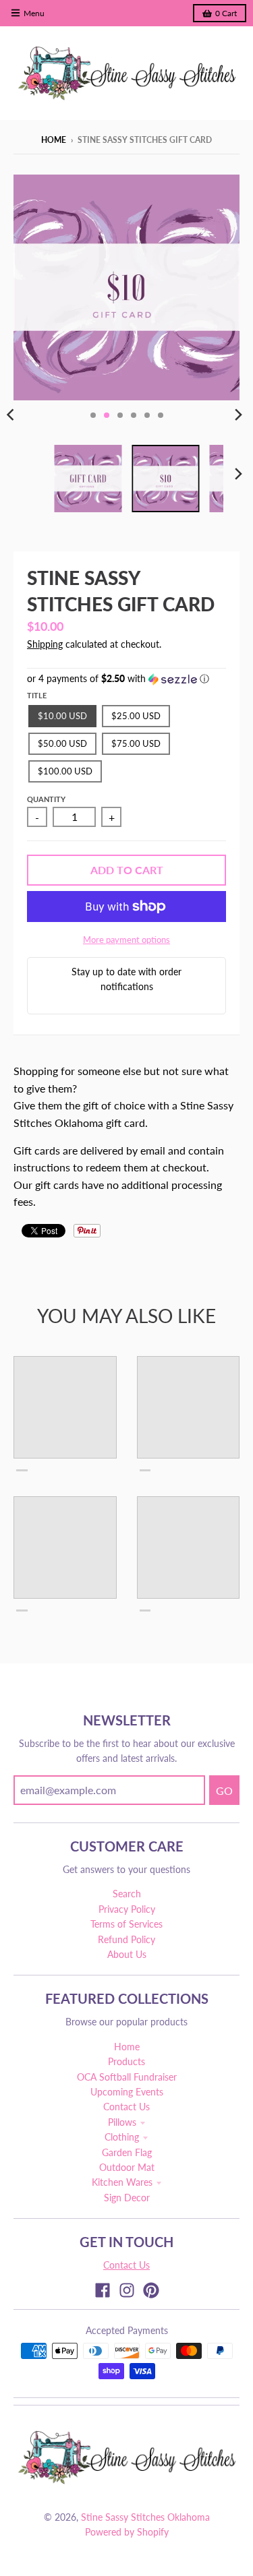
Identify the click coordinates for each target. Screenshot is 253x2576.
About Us (127, 1954)
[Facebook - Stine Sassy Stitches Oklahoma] (103, 2290)
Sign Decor (127, 2198)
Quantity (46, 799)
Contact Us (126, 2107)
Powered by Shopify (127, 2532)
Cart (226, 13)
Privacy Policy (127, 1909)
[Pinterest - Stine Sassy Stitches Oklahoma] (151, 2290)
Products (126, 2061)
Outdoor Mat (127, 2167)
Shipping (45, 644)
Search (127, 1894)
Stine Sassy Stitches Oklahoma (145, 2517)
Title (37, 695)
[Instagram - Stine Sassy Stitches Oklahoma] (127, 2290)
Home (54, 140)
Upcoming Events (127, 2092)
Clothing (122, 2137)
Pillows (122, 2122)
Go (224, 1790)
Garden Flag (127, 2152)
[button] (126, 679)
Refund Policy (126, 1939)
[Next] (238, 415)
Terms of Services (126, 1924)
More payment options (126, 940)
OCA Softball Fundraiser (127, 2077)
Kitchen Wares (122, 2182)
